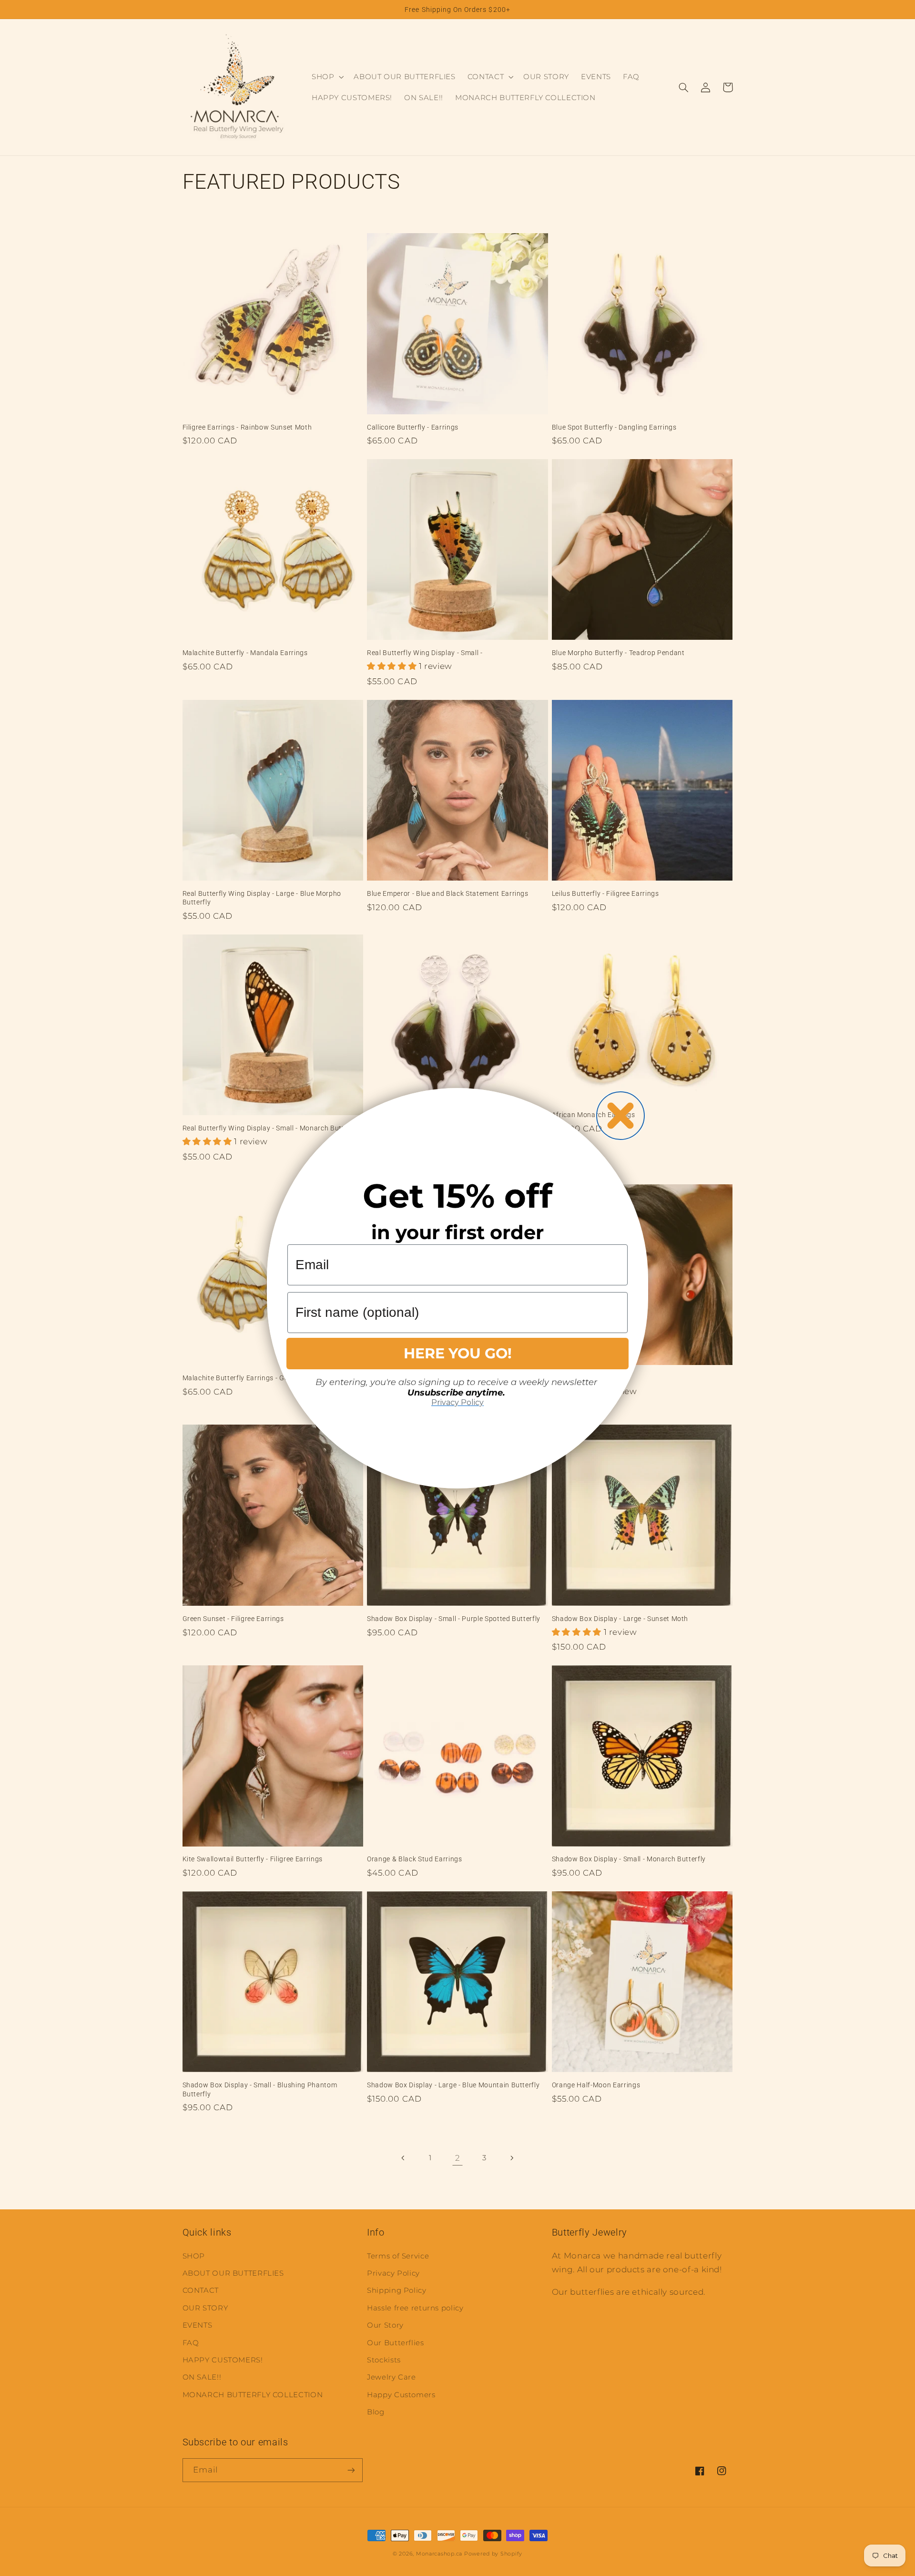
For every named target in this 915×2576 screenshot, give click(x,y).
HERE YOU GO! (458, 1353)
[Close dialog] (620, 1116)
